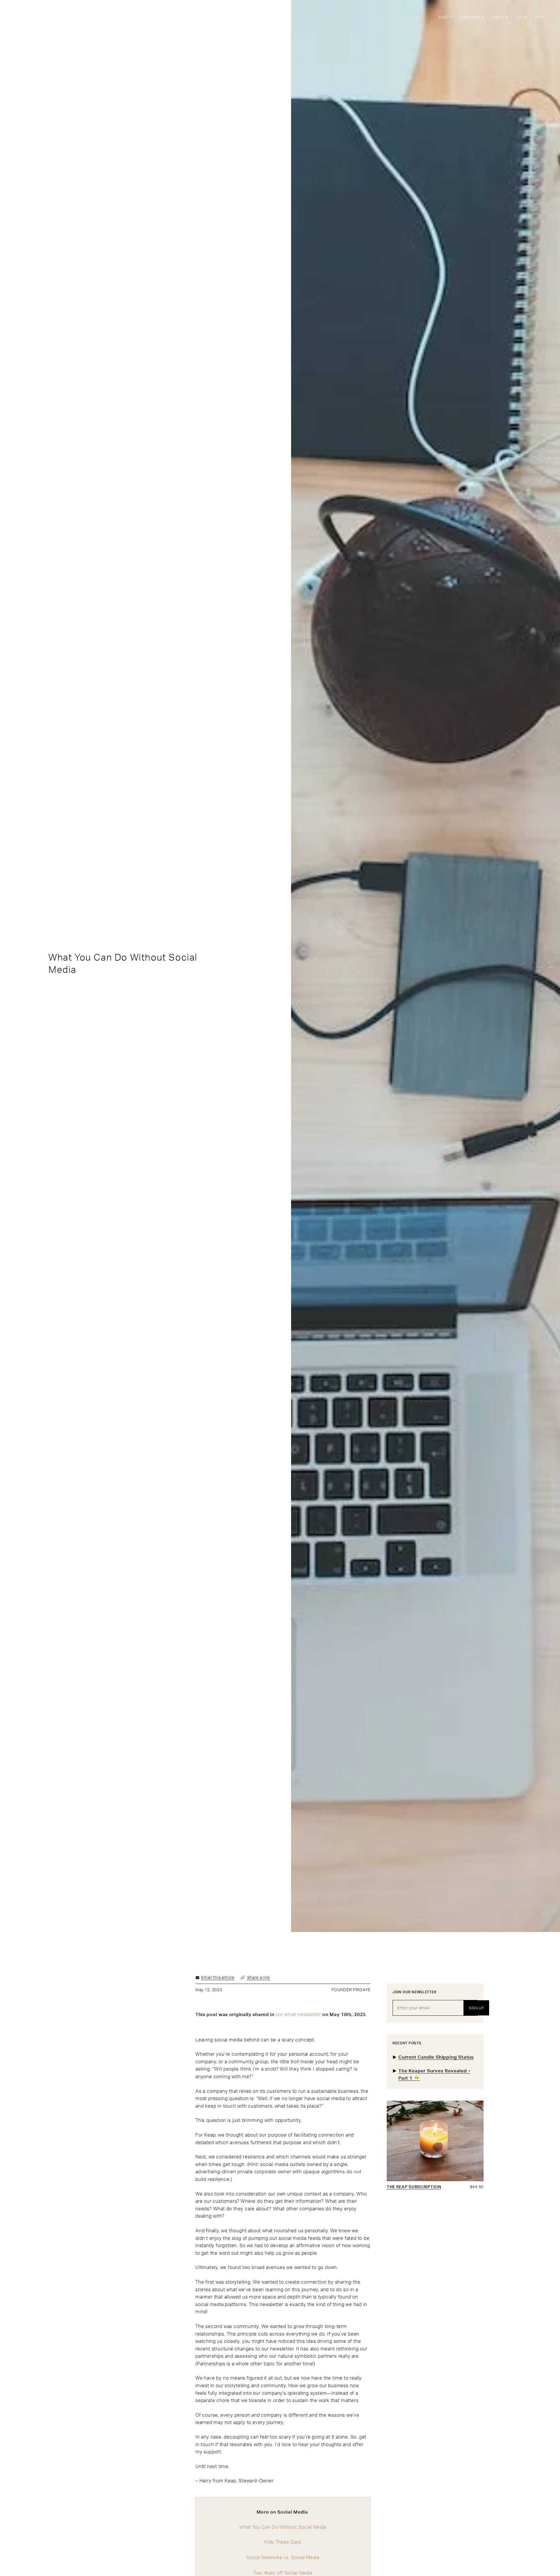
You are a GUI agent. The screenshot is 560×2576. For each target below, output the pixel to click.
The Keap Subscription (414, 2187)
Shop (444, 17)
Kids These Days (283, 2542)
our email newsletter (299, 2014)
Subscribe (471, 17)
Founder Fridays (351, 1990)
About (499, 17)
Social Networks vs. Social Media (283, 2557)
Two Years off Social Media (283, 2573)
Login (522, 17)
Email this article (218, 1977)
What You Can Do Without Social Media (283, 2527)
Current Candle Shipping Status (436, 2057)
